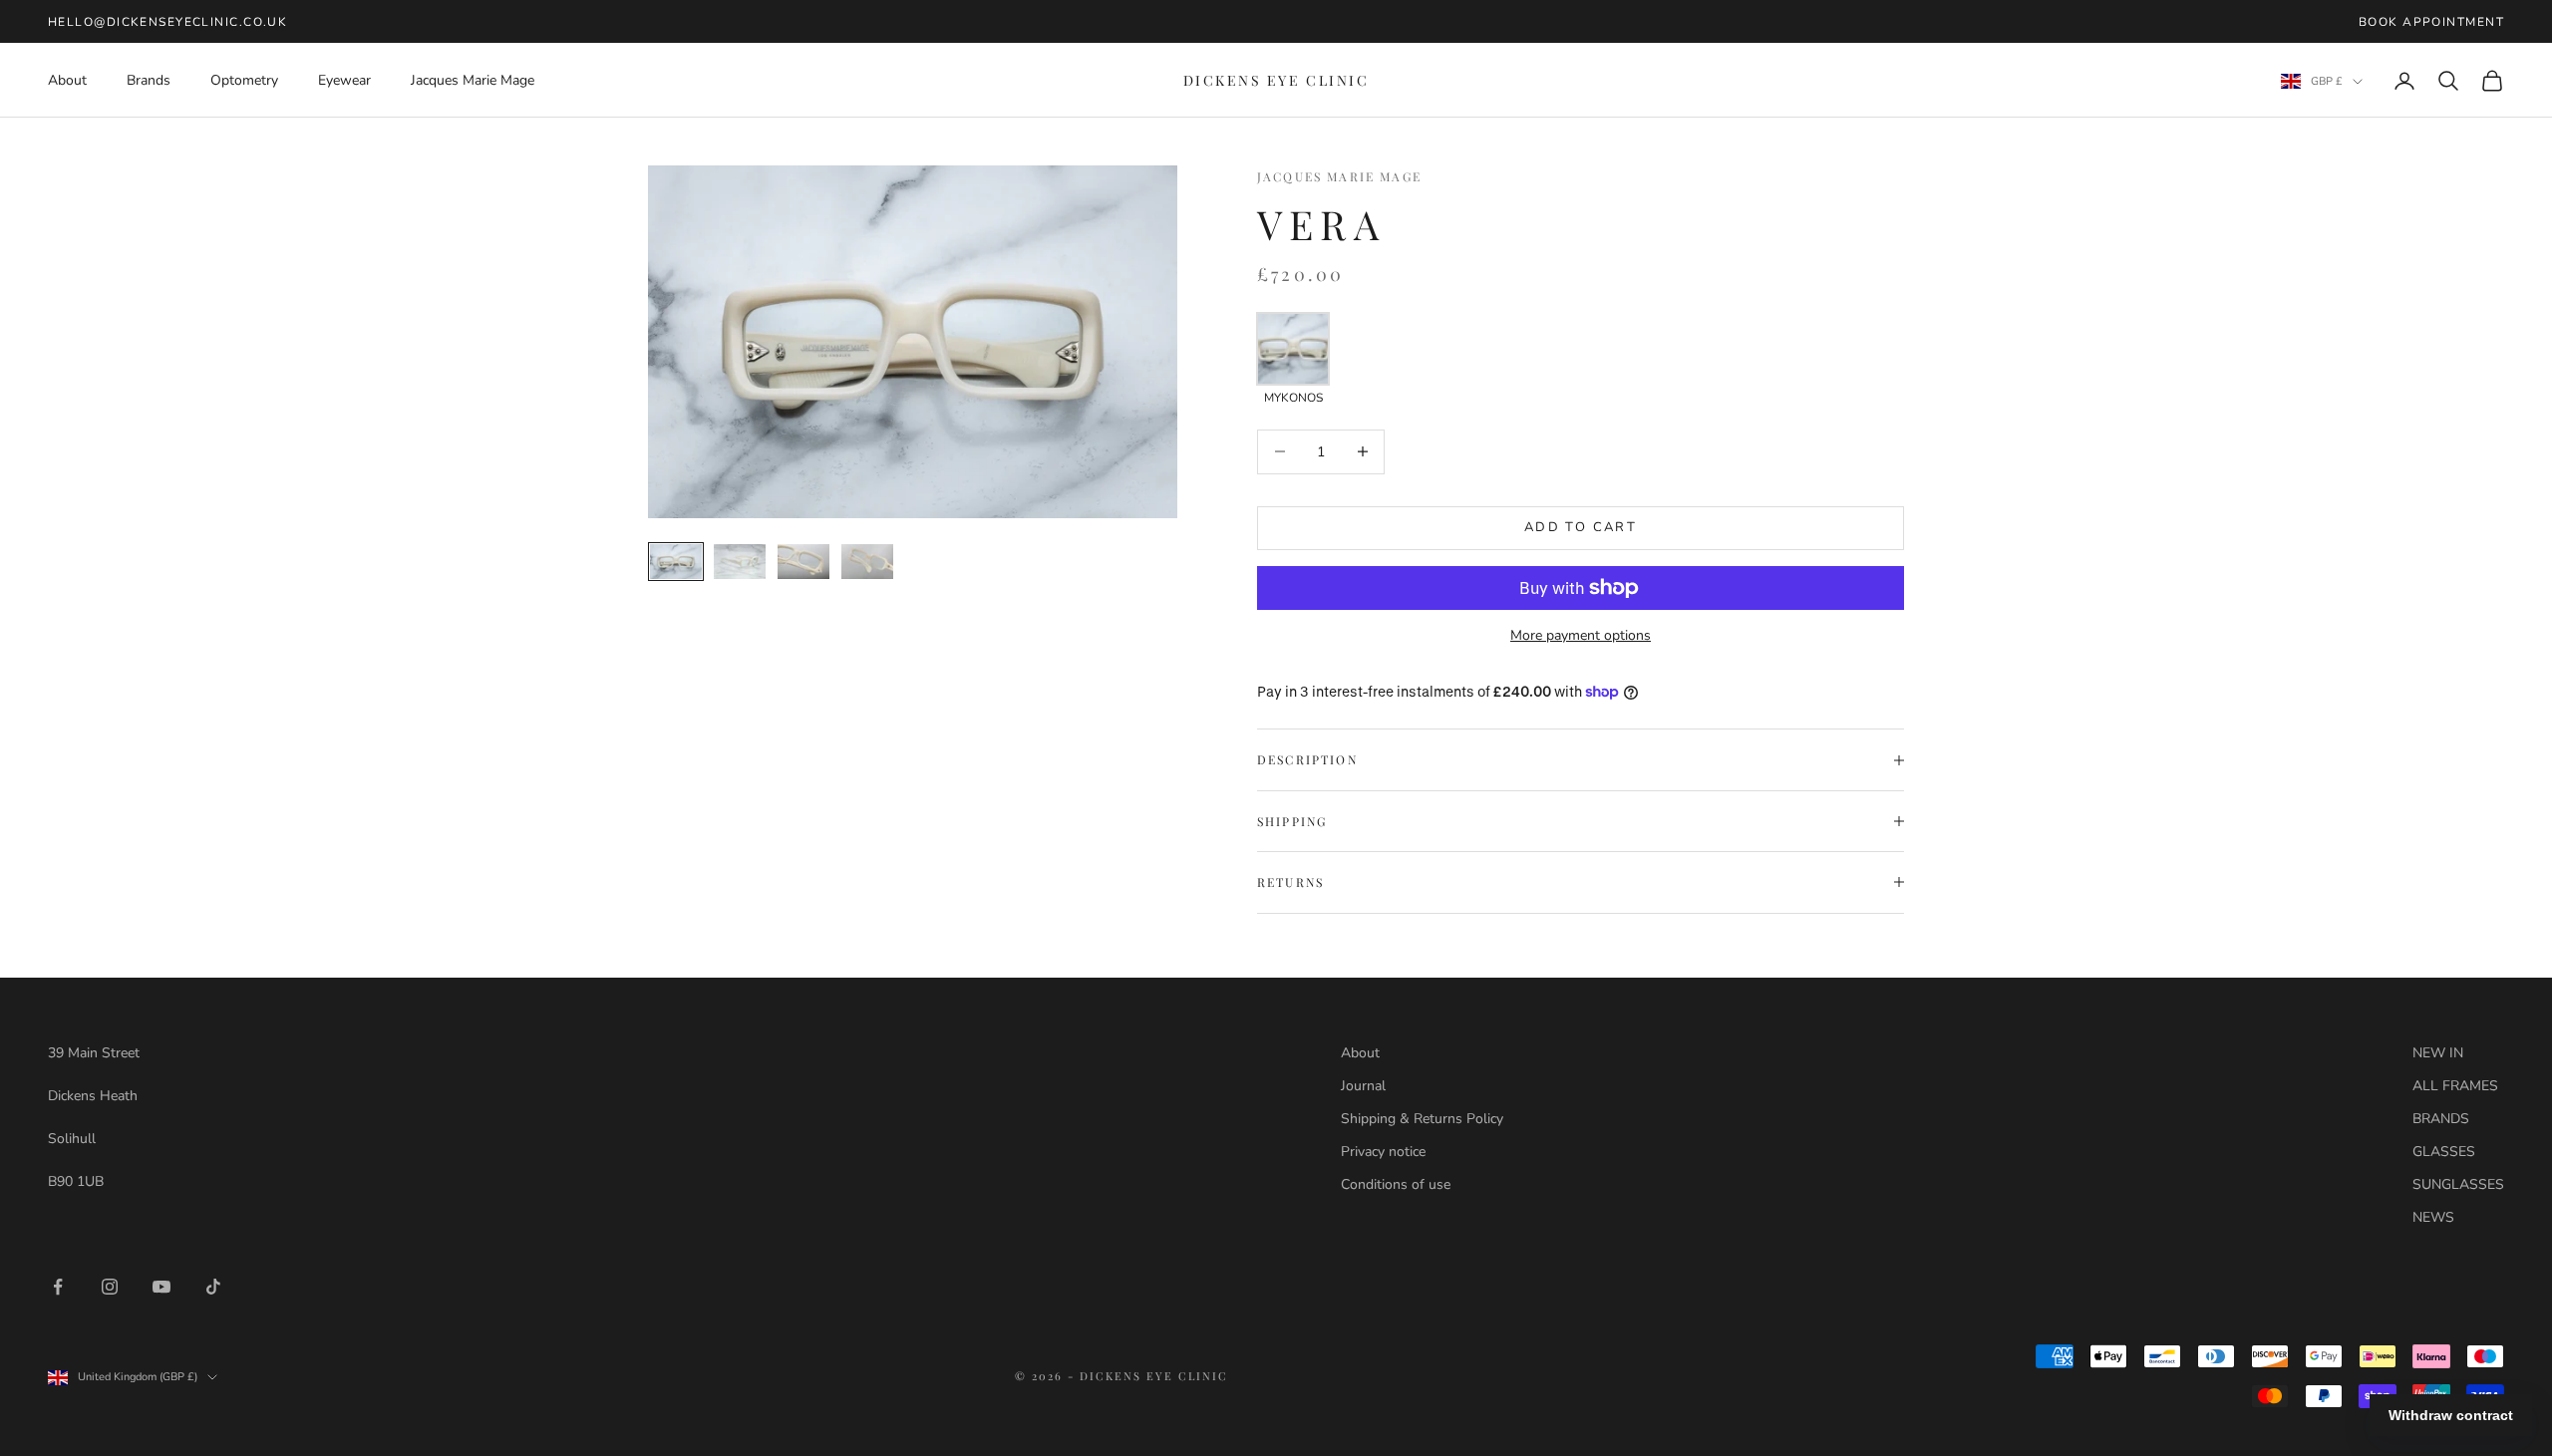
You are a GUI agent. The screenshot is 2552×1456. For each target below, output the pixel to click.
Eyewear (344, 80)
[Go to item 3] (803, 561)
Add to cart (1581, 527)
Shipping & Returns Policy (1422, 1119)
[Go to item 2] (740, 561)
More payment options (1581, 635)
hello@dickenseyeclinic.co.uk (167, 22)
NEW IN (2438, 1053)
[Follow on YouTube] (161, 1287)
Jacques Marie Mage (473, 80)
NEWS (2433, 1217)
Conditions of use (1396, 1184)
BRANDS (2441, 1119)
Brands (149, 80)
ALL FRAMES (2455, 1086)
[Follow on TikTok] (213, 1287)
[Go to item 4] (867, 561)
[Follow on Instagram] (110, 1287)
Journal (1363, 1086)
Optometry (244, 80)
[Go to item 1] (676, 561)
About (67, 80)
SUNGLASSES (2458, 1184)
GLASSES (2444, 1152)
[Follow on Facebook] (58, 1287)
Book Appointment (2431, 22)
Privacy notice (1383, 1152)
